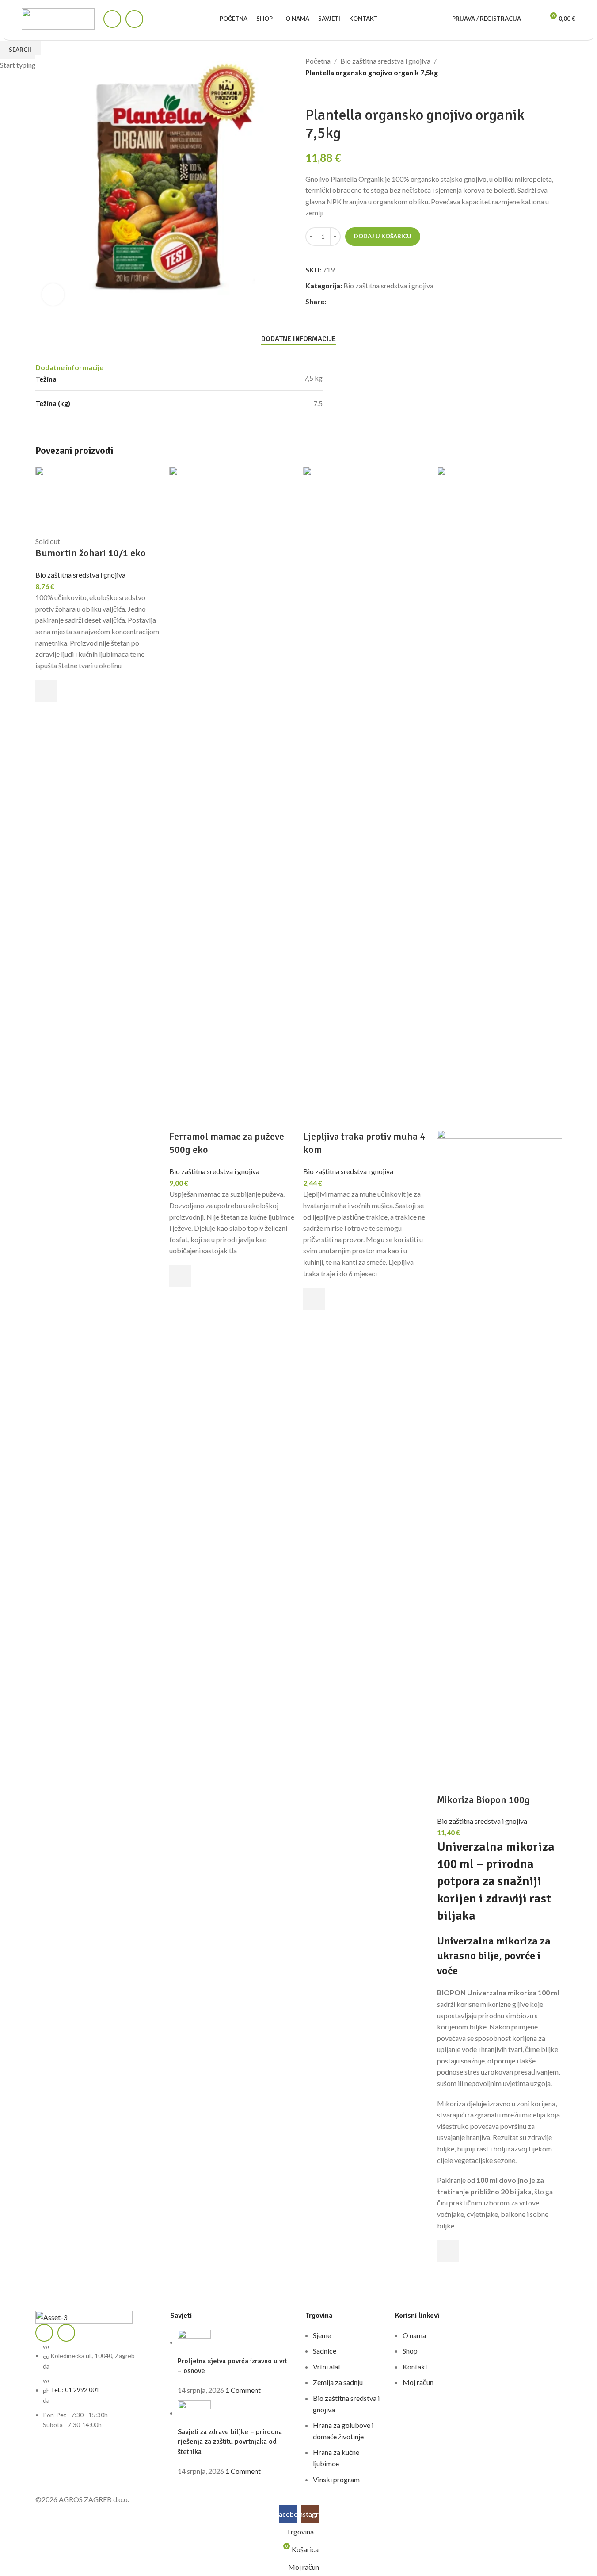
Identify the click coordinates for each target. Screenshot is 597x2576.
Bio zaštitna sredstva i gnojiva (80, 575)
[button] (180, 1276)
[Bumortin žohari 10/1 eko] (65, 500)
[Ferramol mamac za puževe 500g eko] (232, 797)
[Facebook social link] (112, 19)
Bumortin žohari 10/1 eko (91, 553)
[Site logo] (58, 18)
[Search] (533, 19)
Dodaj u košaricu (383, 236)
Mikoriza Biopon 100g (483, 1800)
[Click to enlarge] (53, 295)
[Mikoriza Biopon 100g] (500, 797)
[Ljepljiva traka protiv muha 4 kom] (366, 797)
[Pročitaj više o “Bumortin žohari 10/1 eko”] (46, 691)
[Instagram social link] (134, 19)
